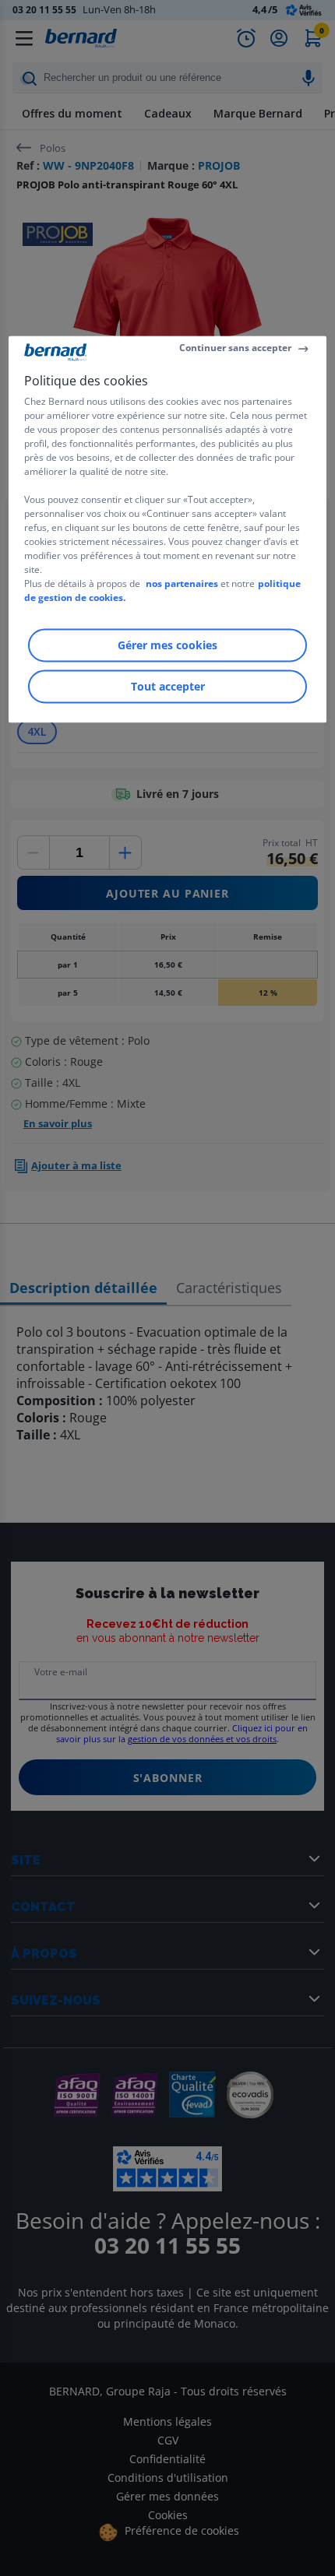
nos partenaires (182, 584)
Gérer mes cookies (167, 646)
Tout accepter (168, 687)
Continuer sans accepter (235, 348)
